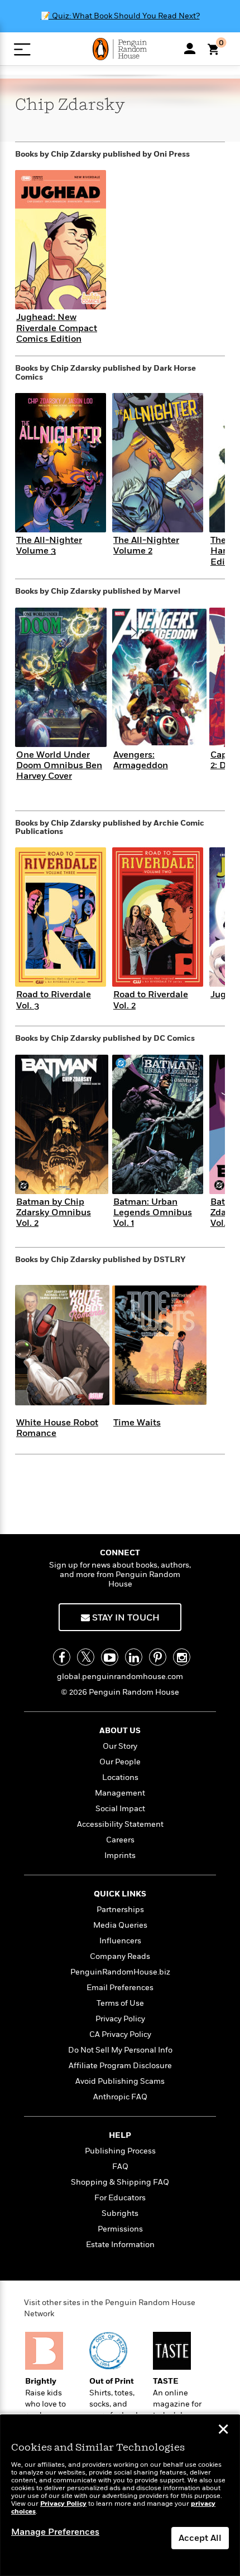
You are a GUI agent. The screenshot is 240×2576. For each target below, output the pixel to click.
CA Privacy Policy (120, 2034)
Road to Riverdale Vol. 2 (151, 1000)
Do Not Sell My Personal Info (120, 2050)
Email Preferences (120, 1988)
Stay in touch (125, 1618)
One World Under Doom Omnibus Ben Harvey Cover (59, 765)
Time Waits (137, 1423)
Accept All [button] (200, 2538)
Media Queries (120, 1925)
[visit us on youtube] (110, 1657)
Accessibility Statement (120, 1824)
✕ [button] (223, 2431)
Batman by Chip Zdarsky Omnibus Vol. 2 (54, 1212)
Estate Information (120, 2245)
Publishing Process (120, 2151)
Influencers (120, 1941)
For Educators (120, 2198)
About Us (120, 1731)
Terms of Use (120, 2003)
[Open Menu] (22, 49)
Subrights (120, 2213)
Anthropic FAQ (120, 2097)
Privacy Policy (120, 2019)
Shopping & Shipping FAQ (120, 2182)
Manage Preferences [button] (55, 2532)
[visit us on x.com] (86, 1657)
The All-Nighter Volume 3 (49, 545)
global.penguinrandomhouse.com (120, 1677)
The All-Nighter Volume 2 (146, 545)
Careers (120, 1840)
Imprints (120, 1855)
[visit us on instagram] (182, 1657)
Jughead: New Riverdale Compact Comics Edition (57, 328)
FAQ (120, 2167)
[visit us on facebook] (62, 1657)
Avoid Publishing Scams (120, 2081)
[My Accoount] (190, 48)
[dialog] (120, 2495)
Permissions (120, 2229)
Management (120, 1793)
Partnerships (120, 1910)
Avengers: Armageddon (141, 760)
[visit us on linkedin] (134, 1657)
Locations (120, 1777)
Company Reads (120, 1956)
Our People (120, 1762)
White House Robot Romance (57, 1428)
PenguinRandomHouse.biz (120, 1972)
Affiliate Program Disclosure (120, 2066)
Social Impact (120, 1809)
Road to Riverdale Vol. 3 (54, 1000)
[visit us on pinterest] (158, 1657)
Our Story (120, 1746)
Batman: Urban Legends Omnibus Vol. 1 (153, 1212)
